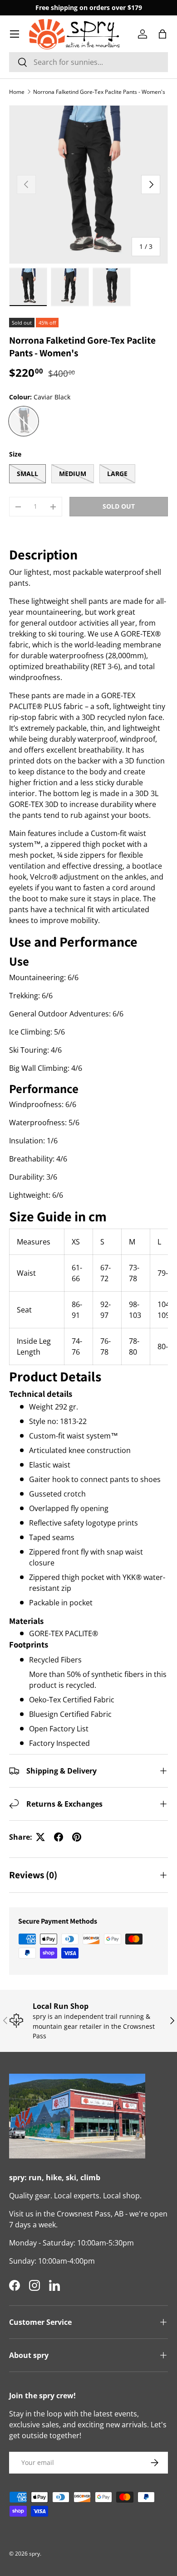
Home (17, 92)
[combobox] (88, 62)
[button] (162, 34)
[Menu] (15, 34)
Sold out (119, 506)
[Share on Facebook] (59, 1837)
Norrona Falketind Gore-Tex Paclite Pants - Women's (99, 92)
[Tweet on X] (40, 1837)
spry (34, 2554)
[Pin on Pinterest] (77, 1837)
